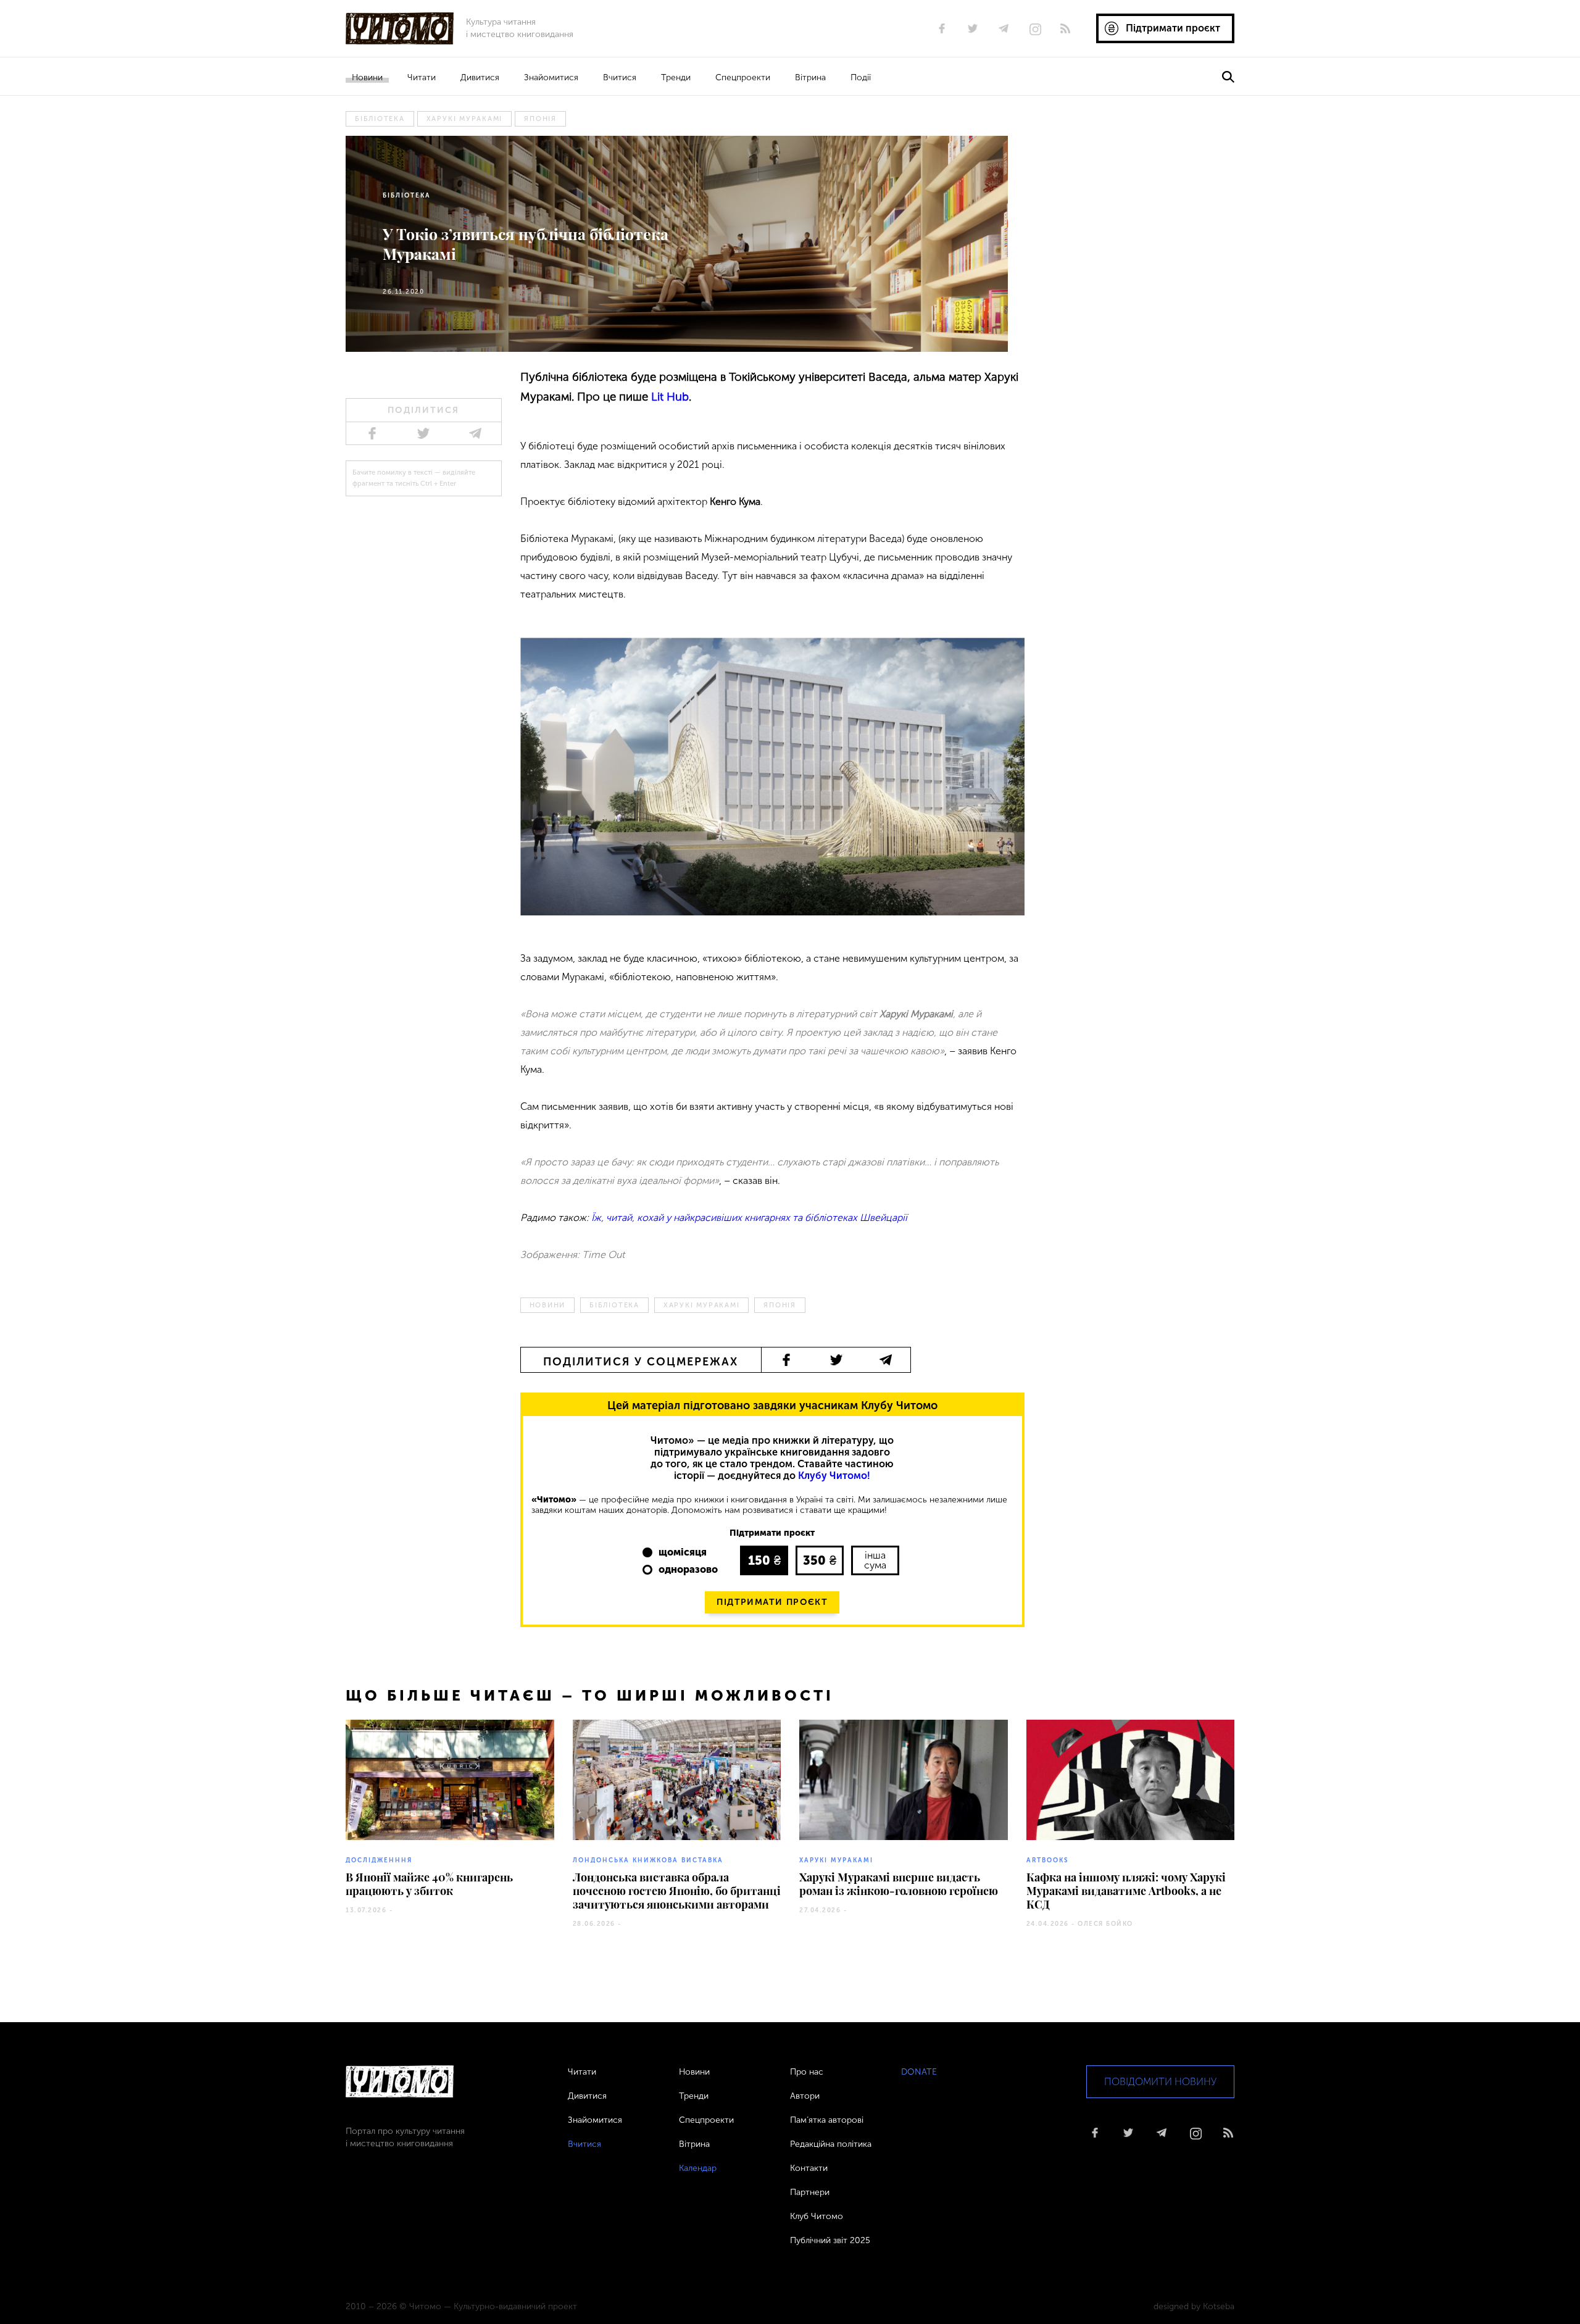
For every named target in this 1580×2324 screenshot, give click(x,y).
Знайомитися (551, 77)
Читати (422, 77)
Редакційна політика (831, 2144)
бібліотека (380, 119)
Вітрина (810, 77)
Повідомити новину (1160, 2082)
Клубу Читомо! (834, 1476)
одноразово (688, 1569)
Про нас (807, 2072)
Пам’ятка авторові (827, 2120)
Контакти (809, 2168)
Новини (367, 77)
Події (861, 77)
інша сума (875, 1560)
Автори (805, 2096)
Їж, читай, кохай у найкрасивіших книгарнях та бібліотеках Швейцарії (749, 1218)
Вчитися (620, 77)
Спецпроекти (743, 77)
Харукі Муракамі (465, 119)
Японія (540, 119)
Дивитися (480, 77)
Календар (698, 2168)
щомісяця (683, 1552)
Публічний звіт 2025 (830, 2240)
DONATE (919, 2072)
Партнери (810, 2192)
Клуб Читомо (817, 2216)
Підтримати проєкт (772, 1602)
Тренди (676, 77)
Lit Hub (670, 397)
